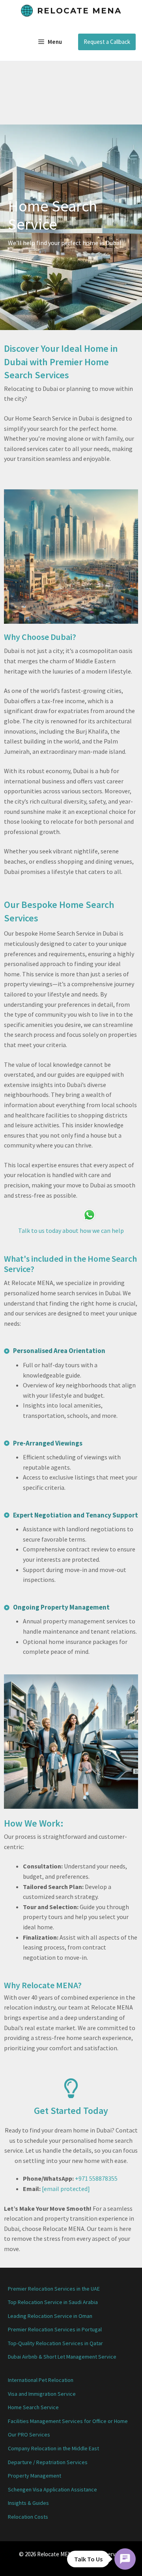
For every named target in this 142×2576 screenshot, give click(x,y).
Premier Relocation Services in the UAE (54, 2289)
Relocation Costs (28, 2517)
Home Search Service (33, 2407)
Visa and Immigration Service (42, 2394)
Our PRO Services (29, 2434)
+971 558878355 (96, 2178)
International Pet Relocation (41, 2380)
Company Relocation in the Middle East (53, 2448)
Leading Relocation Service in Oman (50, 2316)
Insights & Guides (28, 2503)
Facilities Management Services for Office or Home (68, 2421)
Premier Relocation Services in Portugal (55, 2329)
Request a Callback (107, 42)
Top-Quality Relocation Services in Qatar (55, 2343)
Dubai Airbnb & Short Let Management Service (62, 2357)
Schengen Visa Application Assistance (52, 2489)
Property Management (35, 2476)
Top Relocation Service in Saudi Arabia (53, 2302)
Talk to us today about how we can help (71, 1230)
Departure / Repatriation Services (48, 2462)
